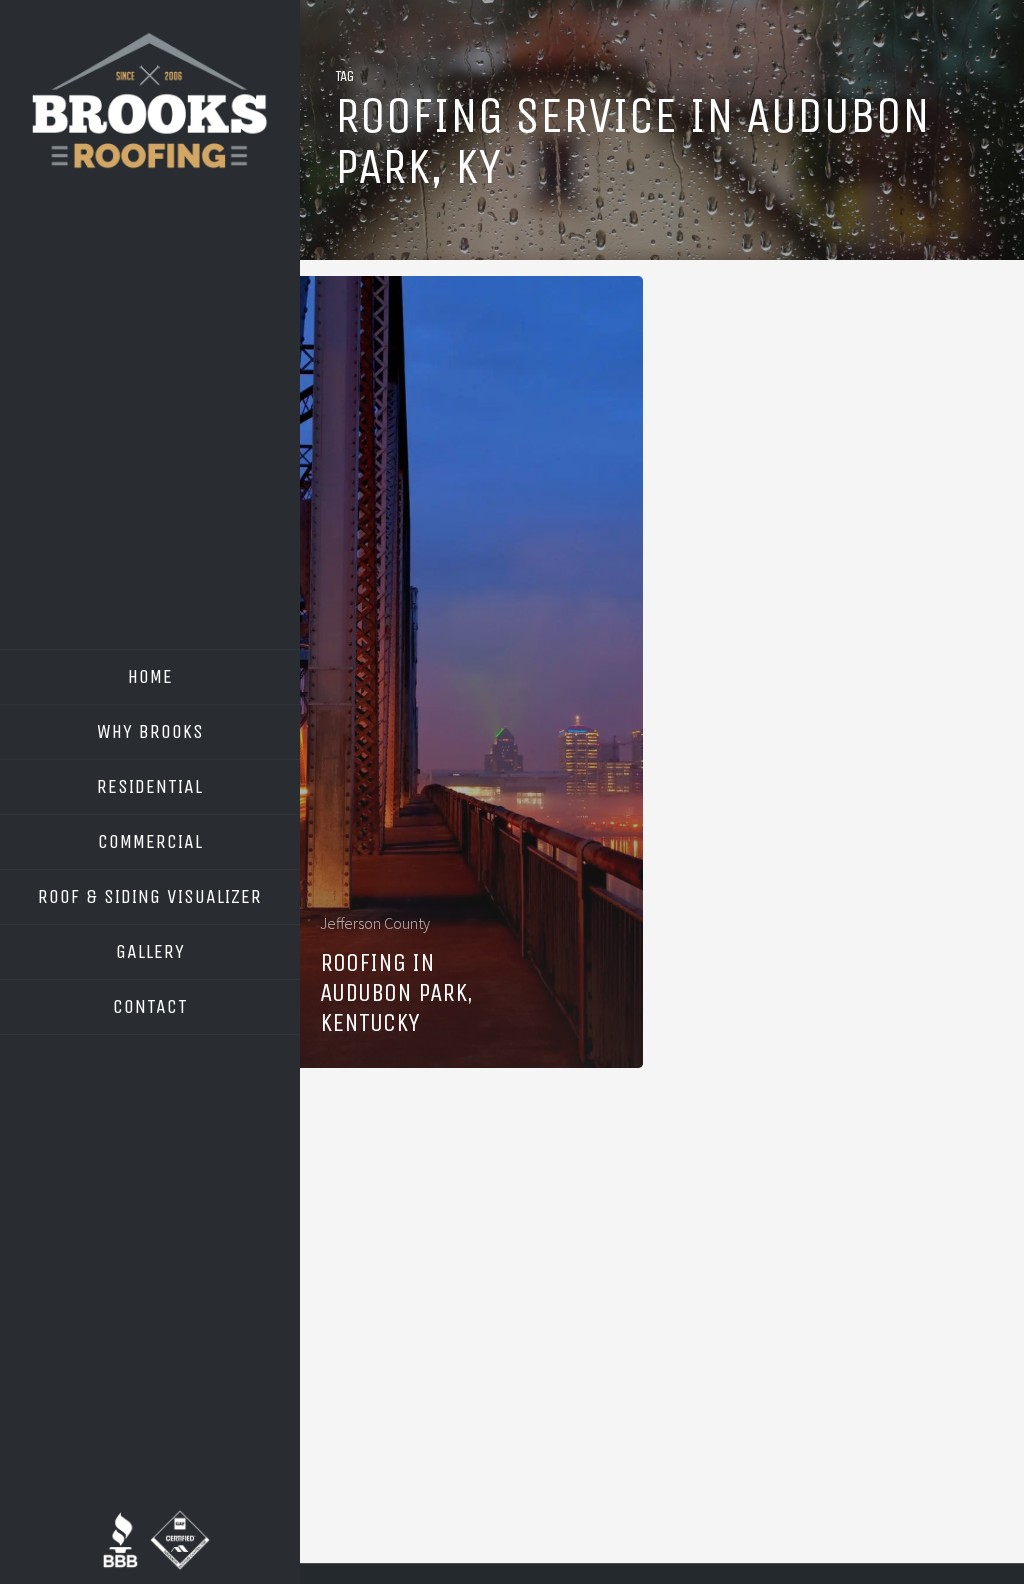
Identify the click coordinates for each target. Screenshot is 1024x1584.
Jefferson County (375, 923)
